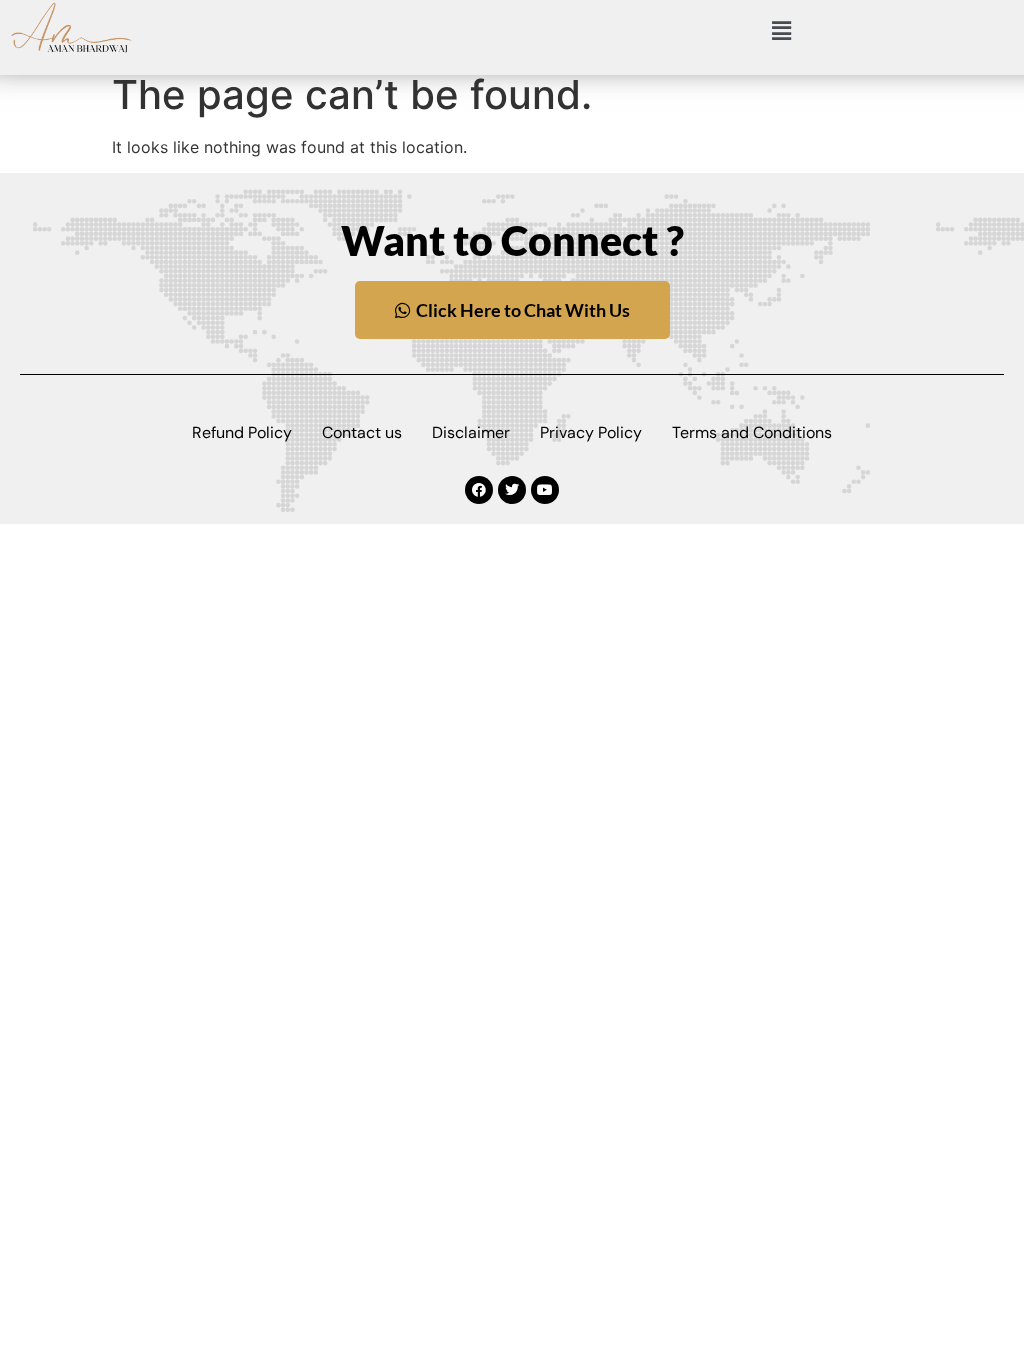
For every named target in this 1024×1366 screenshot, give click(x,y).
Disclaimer (471, 432)
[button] (781, 31)
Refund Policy (242, 432)
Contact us (362, 432)
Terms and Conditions (752, 432)
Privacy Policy (591, 432)
